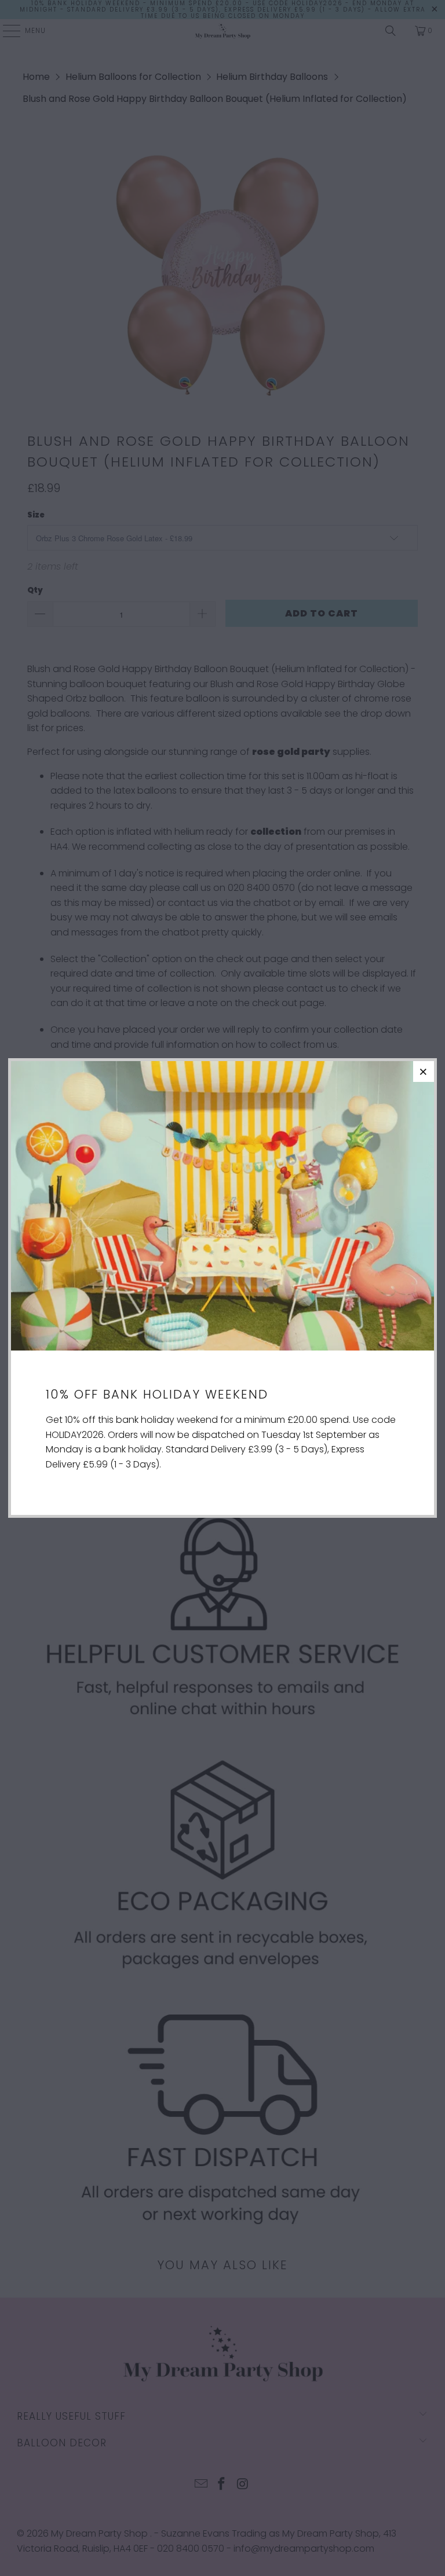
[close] (424, 1072)
